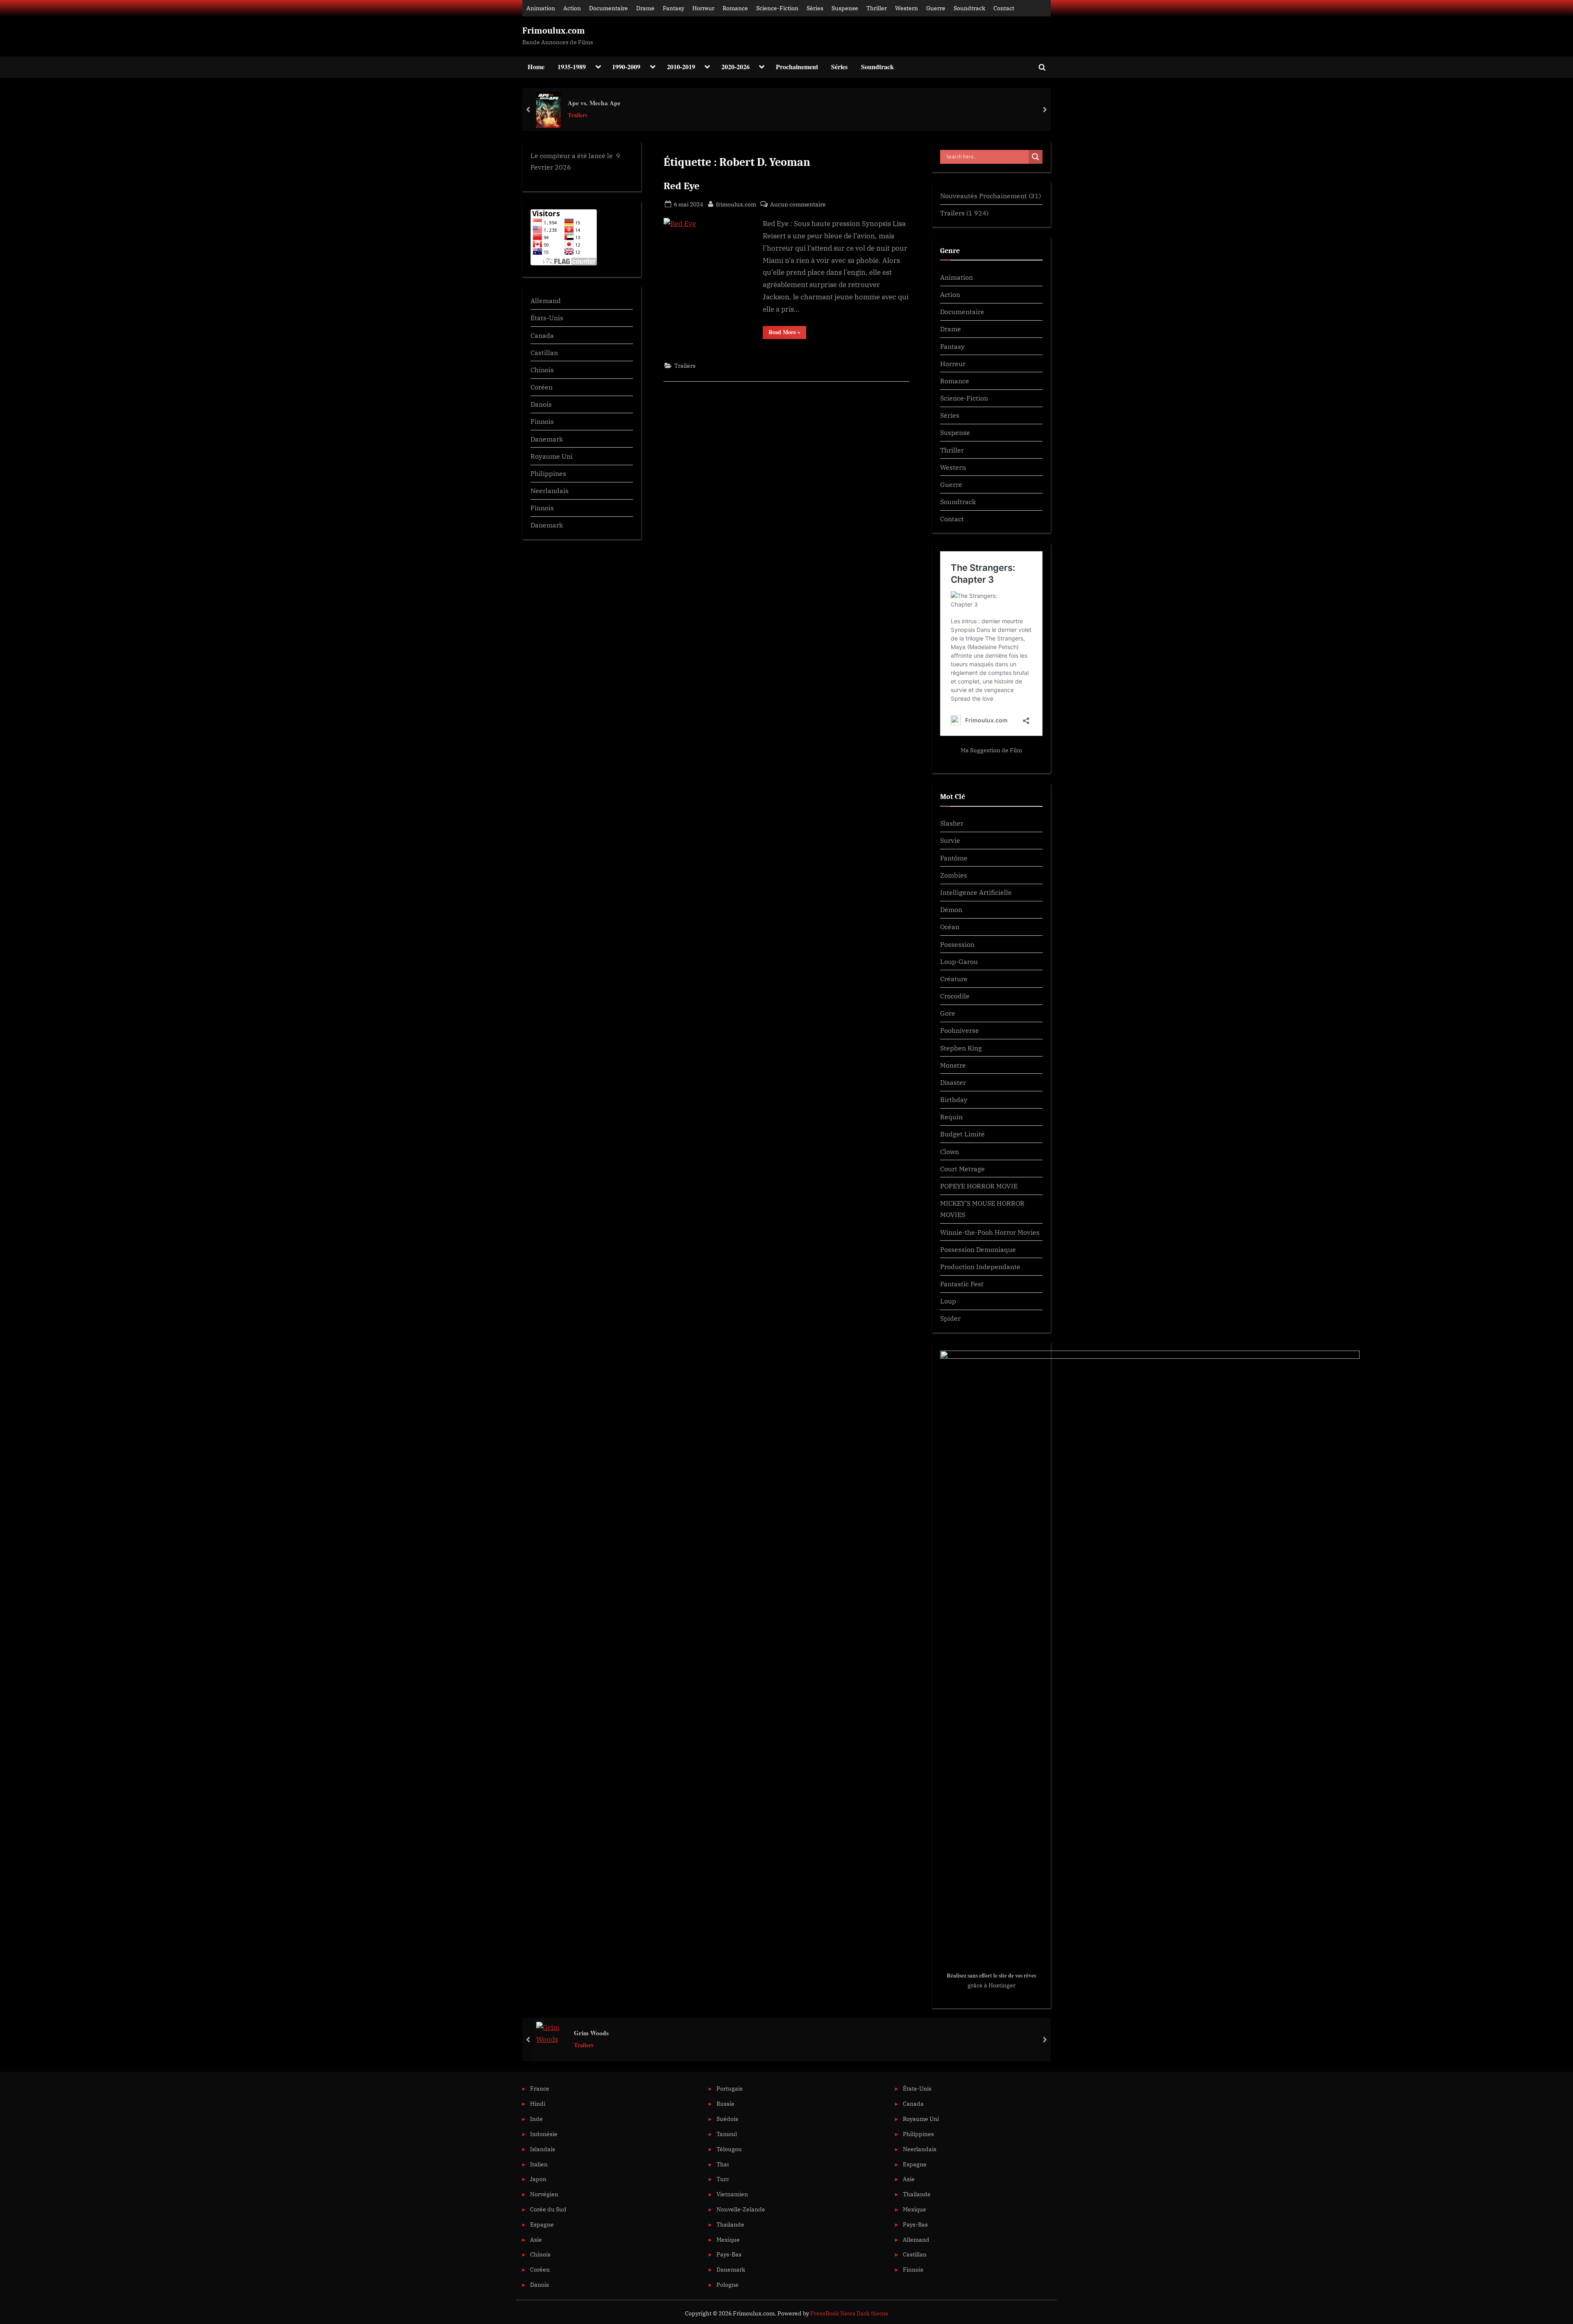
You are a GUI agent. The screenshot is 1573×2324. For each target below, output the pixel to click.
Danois (541, 404)
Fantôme (954, 858)
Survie (950, 840)
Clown (950, 1151)
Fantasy (673, 8)
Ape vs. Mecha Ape (594, 103)
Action (572, 8)
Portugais (730, 2088)
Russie (725, 2103)
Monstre (953, 1065)
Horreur (703, 8)
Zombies (954, 875)
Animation (541, 8)
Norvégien (544, 2194)
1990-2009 (626, 67)
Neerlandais (550, 490)
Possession (957, 944)
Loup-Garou (959, 961)
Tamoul (727, 2134)
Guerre (936, 8)
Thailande (730, 2224)
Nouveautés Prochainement (984, 196)
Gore (948, 1013)
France (540, 2088)
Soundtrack (969, 8)
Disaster (953, 1082)
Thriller (877, 8)
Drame (645, 8)
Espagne (542, 2224)
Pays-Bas (729, 2254)
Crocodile (955, 996)
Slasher (952, 823)
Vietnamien (732, 2194)
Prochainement (797, 67)
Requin (951, 1117)
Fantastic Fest (962, 1284)
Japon (538, 2179)
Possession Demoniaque (978, 1249)
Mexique (728, 2239)
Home (536, 67)
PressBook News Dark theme (849, 2313)
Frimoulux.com (554, 31)
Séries (815, 8)
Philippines (548, 473)
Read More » (787, 333)
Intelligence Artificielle (976, 892)
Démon (951, 909)
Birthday (954, 1099)
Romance (735, 8)
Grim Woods (591, 2033)
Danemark (547, 439)
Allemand (546, 300)
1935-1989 (572, 67)
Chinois (542, 370)
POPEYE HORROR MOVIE (979, 1186)
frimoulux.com (736, 204)
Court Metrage (962, 1169)
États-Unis (547, 318)
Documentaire (609, 8)
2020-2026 (736, 67)
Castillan (544, 352)
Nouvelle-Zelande (741, 2209)
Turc (723, 2179)
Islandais (543, 2149)
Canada (542, 335)
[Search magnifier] (1036, 157)
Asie (536, 2239)
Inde (536, 2119)
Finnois (542, 421)
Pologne (728, 2284)
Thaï (723, 2164)
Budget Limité (962, 1134)
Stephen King (961, 1048)
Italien (539, 2164)
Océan (950, 927)
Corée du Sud (548, 2209)
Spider (950, 1318)
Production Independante (980, 1266)
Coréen (542, 387)
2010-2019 (681, 67)
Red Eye (682, 186)
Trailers (578, 115)
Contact (1004, 8)
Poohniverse (960, 1030)
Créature (954, 979)
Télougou (729, 2149)
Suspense (845, 8)
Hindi (538, 2103)
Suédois (727, 2119)
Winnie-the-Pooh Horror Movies (990, 1232)
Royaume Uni (552, 456)
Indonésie (544, 2134)
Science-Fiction (777, 8)
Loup (948, 1301)
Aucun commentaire (798, 205)
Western (907, 8)
